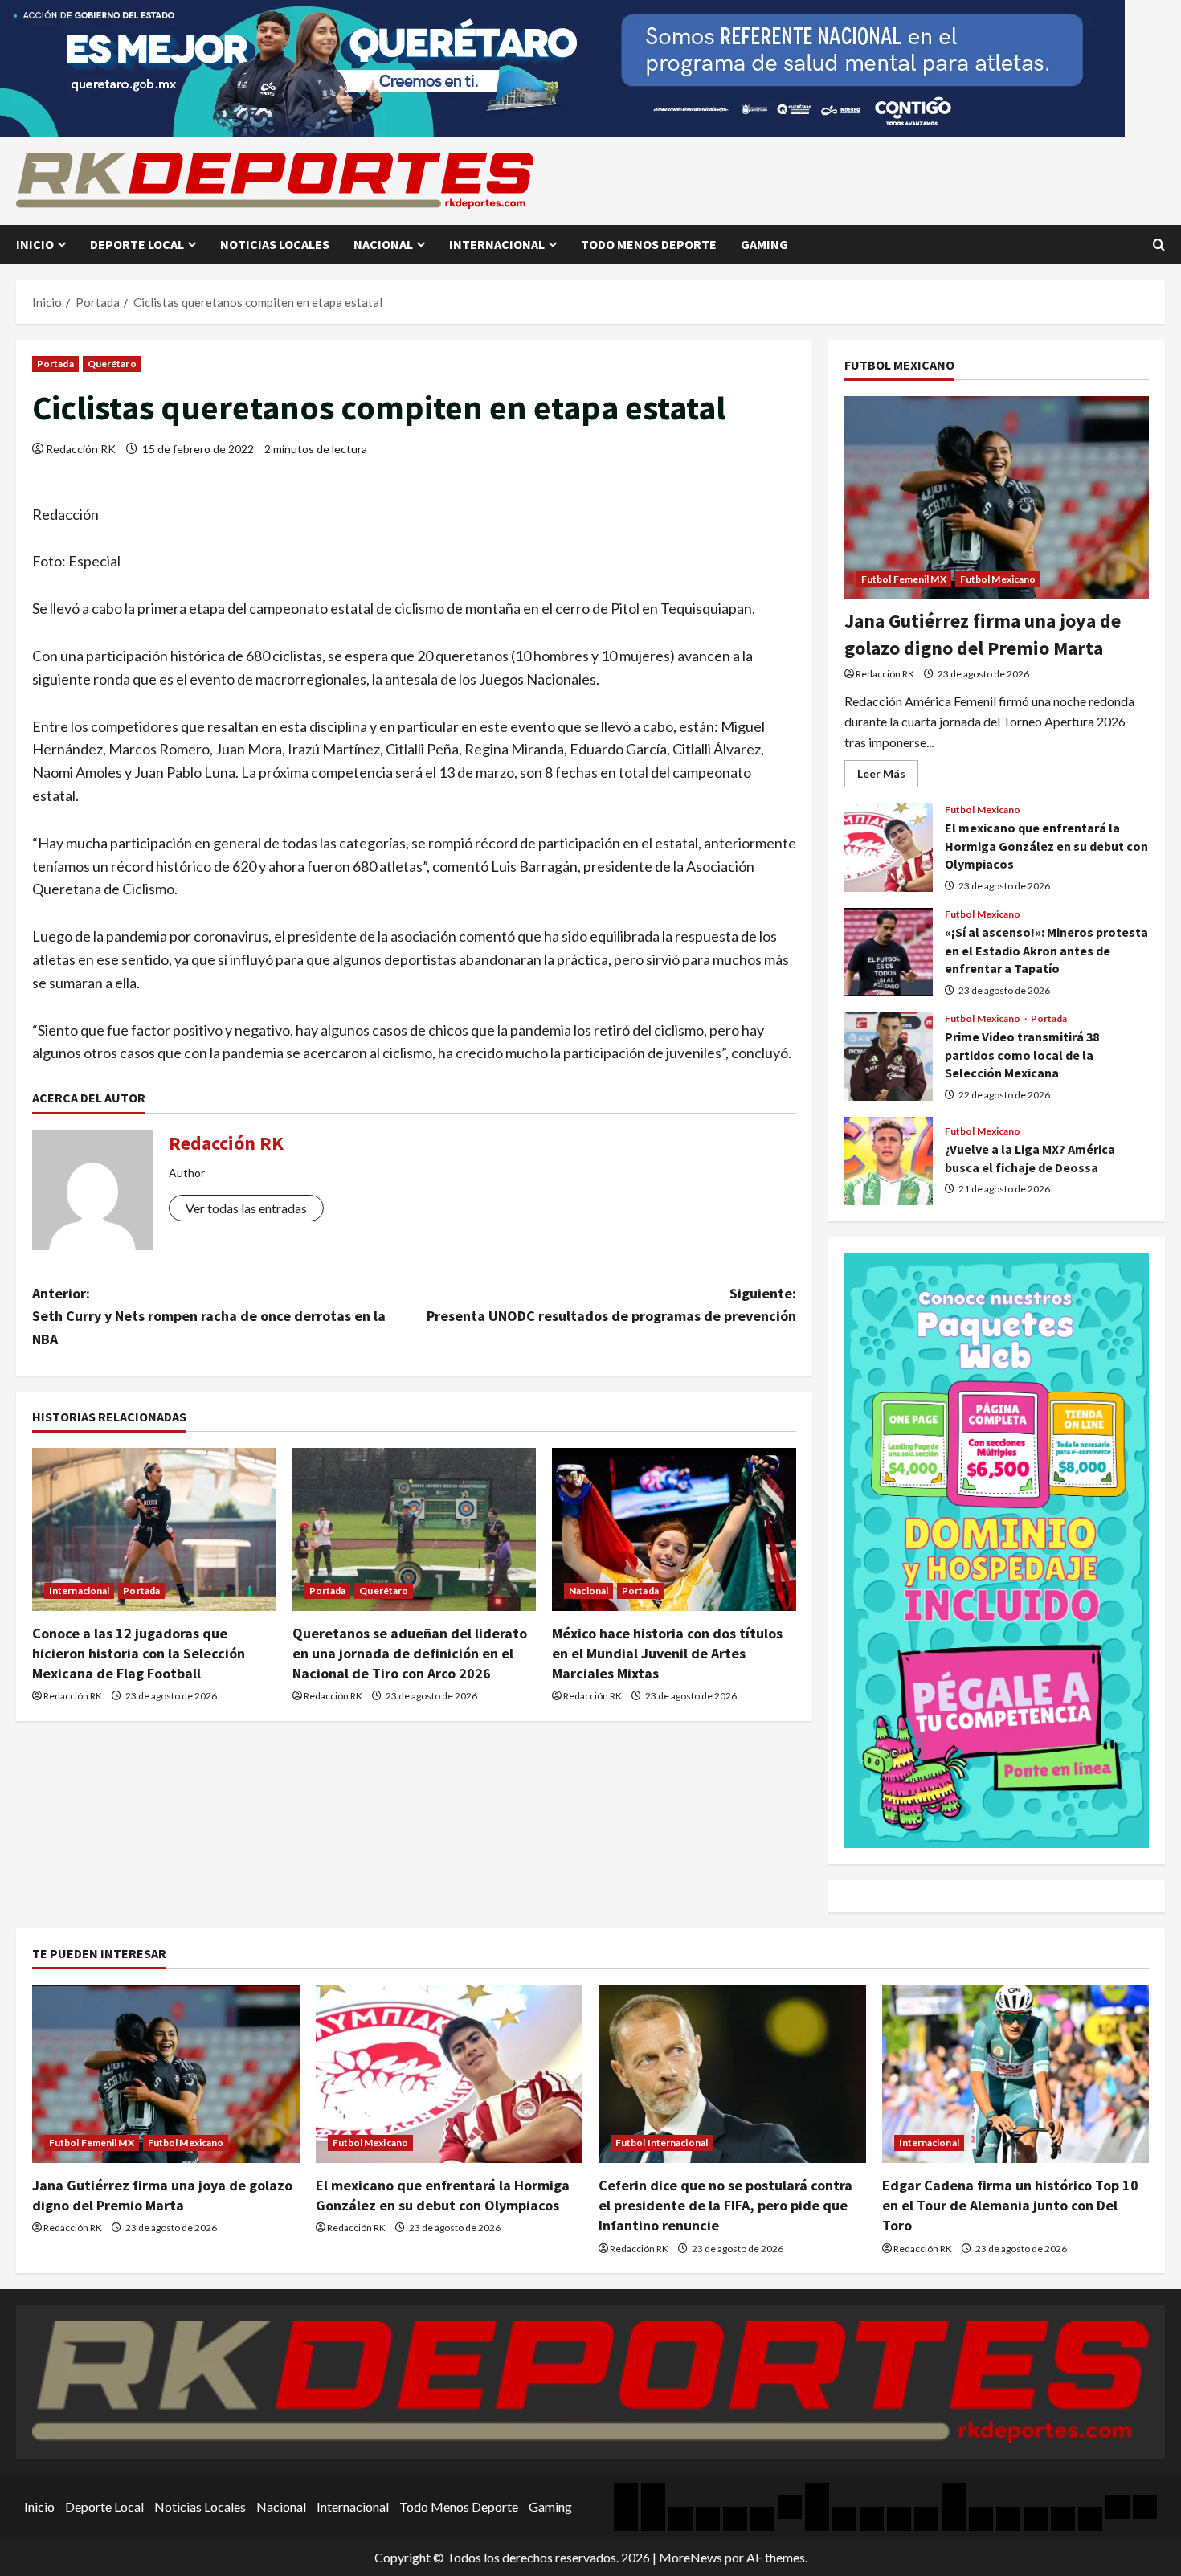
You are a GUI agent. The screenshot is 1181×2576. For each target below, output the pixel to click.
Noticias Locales (275, 244)
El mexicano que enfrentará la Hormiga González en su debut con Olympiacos (889, 848)
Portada (55, 364)
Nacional (383, 244)
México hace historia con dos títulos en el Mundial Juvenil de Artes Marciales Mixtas (667, 1653)
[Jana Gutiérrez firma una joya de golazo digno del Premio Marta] (997, 498)
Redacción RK (81, 449)
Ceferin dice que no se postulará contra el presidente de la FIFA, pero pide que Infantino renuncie (725, 2205)
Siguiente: (611, 1305)
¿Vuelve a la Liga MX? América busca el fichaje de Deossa (889, 1161)
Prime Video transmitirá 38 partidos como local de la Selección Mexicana (889, 1057)
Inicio (35, 244)
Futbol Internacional (662, 2143)
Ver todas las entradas (246, 1208)
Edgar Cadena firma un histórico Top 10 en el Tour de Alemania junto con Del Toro (1010, 2205)
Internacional (497, 244)
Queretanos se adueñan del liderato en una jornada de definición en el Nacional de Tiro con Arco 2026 (410, 1653)
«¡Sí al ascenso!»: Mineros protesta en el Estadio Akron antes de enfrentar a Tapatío (889, 952)
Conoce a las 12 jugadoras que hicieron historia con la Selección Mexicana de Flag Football (139, 1653)
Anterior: (209, 1317)
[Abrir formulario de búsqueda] (1159, 245)
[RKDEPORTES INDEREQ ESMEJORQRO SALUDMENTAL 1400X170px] (562, 66)
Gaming (764, 244)
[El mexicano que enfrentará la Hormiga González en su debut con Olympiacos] (450, 2074)
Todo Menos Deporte (649, 244)
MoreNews (691, 2557)
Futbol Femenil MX (904, 579)
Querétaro (112, 364)
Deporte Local (137, 244)
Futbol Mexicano (998, 579)
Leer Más (888, 777)
